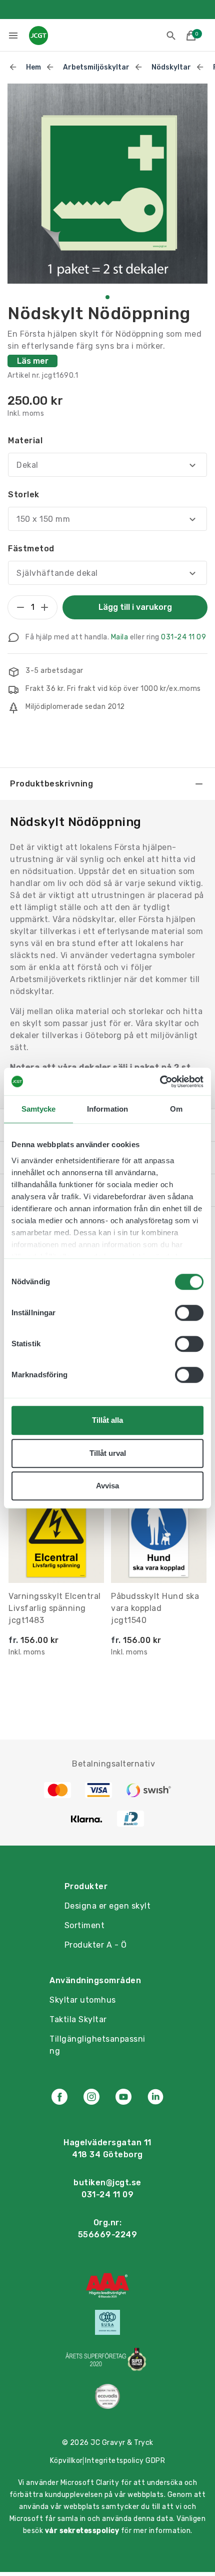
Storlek (24, 495)
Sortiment (85, 1925)
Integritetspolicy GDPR (125, 2461)
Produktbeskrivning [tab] (51, 784)
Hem (33, 67)
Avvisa (107, 1486)
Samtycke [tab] (39, 1109)
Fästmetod (31, 549)
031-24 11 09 (183, 637)
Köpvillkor (66, 2461)
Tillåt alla (107, 1420)
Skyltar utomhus (83, 2000)
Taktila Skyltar (78, 2019)
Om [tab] (176, 1109)
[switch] (189, 1313)
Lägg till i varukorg (135, 607)
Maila (120, 637)
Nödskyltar (171, 67)
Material (25, 441)
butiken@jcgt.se (107, 2183)
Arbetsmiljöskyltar (96, 67)
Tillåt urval (108, 1453)
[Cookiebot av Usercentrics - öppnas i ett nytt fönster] (160, 1082)
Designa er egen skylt (108, 1906)
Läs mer (33, 361)
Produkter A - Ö (96, 1945)
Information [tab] (107, 1109)
